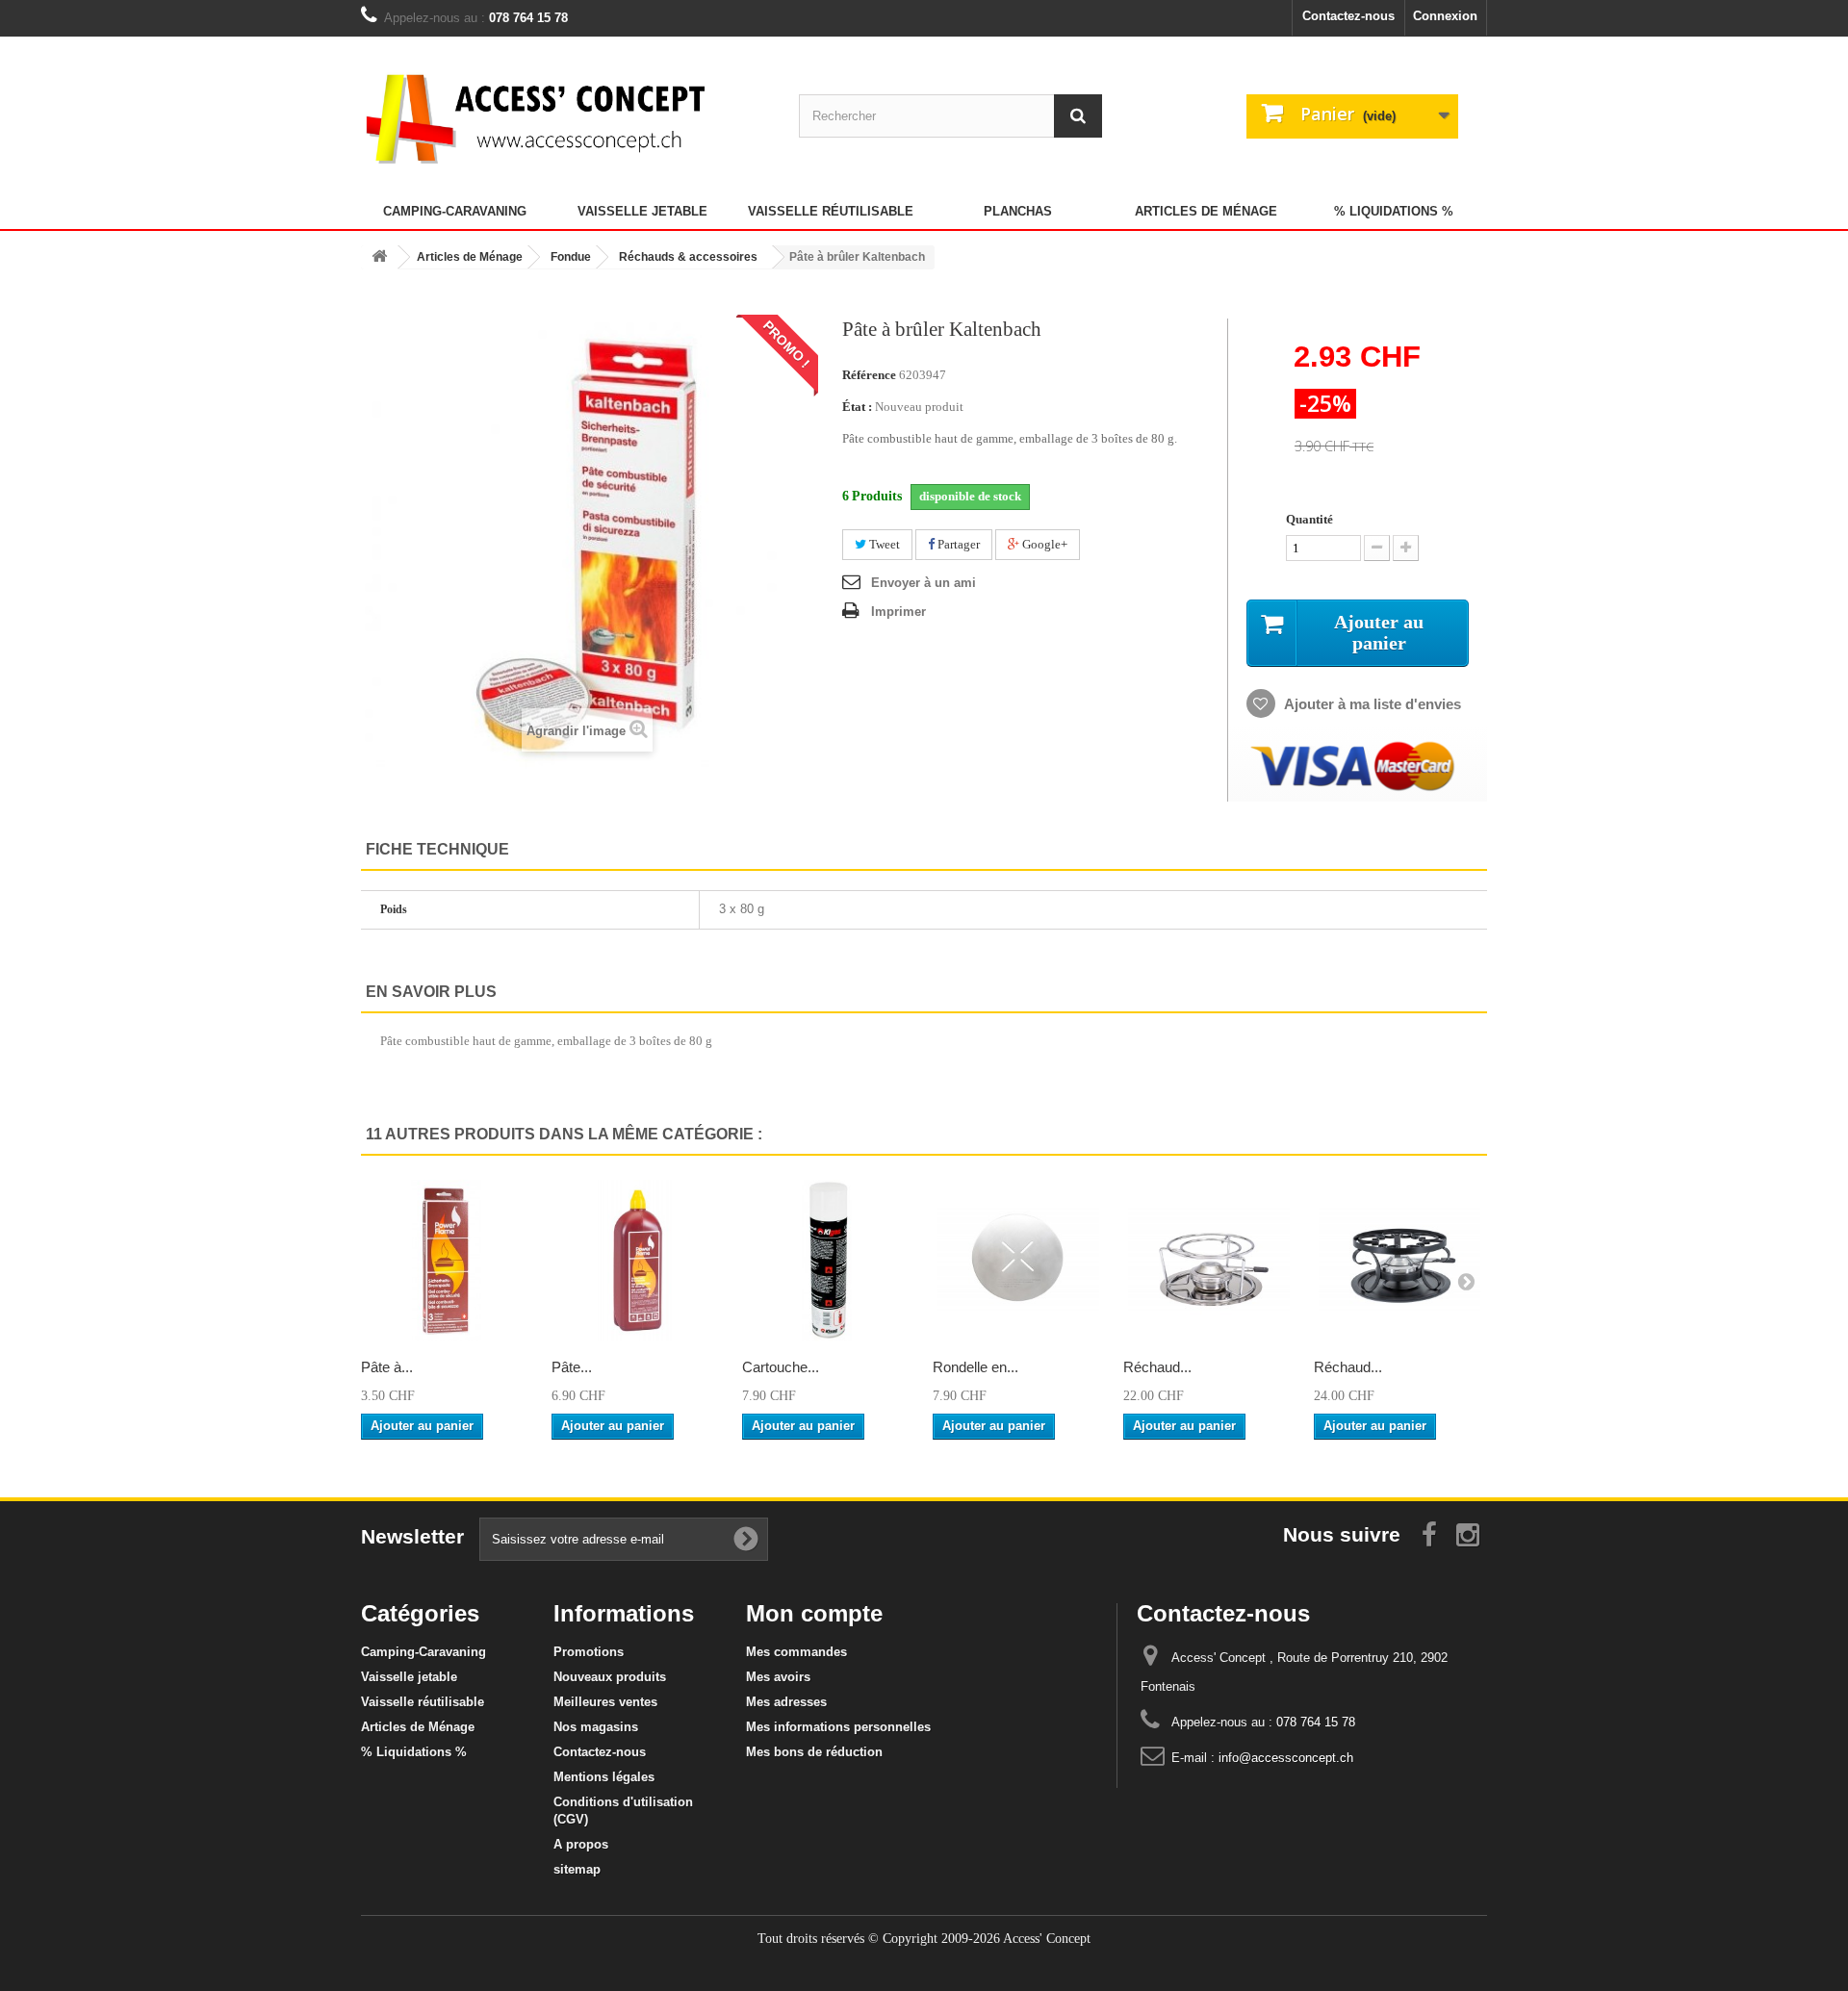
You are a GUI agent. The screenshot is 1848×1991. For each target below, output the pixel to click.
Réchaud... (1157, 1367)
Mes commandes (796, 1652)
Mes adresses (786, 1702)
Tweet (883, 544)
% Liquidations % (1394, 211)
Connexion (1445, 16)
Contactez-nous (1348, 16)
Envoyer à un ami (924, 583)
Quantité (1309, 519)
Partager (957, 544)
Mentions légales (604, 1777)
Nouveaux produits (610, 1677)
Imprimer (898, 612)
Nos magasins (596, 1727)
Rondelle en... (975, 1367)
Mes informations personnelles (838, 1727)
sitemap (577, 1869)
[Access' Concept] (539, 118)
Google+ (1043, 544)
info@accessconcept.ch (1286, 1758)
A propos (581, 1844)
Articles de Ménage (1206, 211)
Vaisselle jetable (642, 211)
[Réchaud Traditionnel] (1399, 1261)
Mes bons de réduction (814, 1752)
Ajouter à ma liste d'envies (1371, 704)
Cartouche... (781, 1367)
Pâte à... (387, 1367)
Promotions (589, 1652)
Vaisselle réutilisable (831, 211)
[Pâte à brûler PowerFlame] (447, 1261)
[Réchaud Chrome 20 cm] (1209, 1261)
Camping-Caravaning (455, 211)
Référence (869, 375)
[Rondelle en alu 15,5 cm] (1018, 1261)
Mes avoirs (778, 1677)
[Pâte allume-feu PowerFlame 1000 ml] (637, 1261)
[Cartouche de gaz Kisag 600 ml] (828, 1261)
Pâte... (572, 1367)
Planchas (1018, 211)
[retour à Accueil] (379, 257)
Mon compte (814, 1613)
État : (857, 407)
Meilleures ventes (605, 1702)
